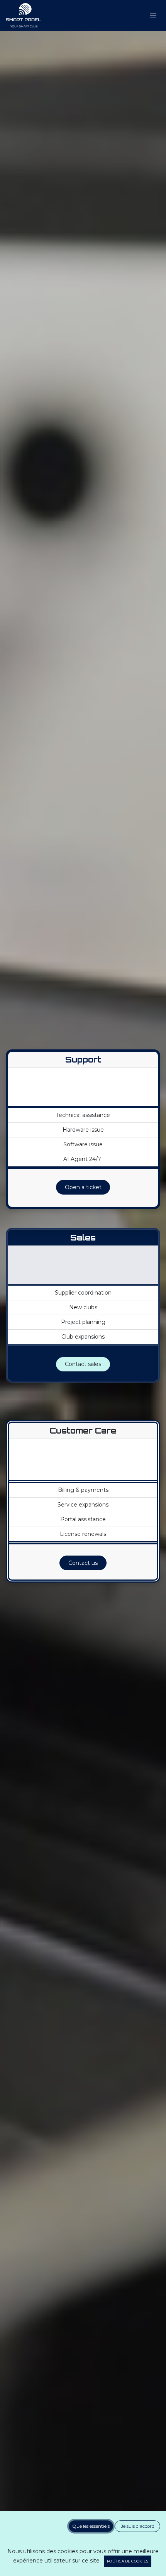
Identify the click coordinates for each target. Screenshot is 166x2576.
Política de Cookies (127, 2561)
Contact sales (83, 1364)
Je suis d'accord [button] (138, 2526)
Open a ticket (83, 1187)
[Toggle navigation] (153, 16)
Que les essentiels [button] (91, 2526)
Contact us (83, 1563)
